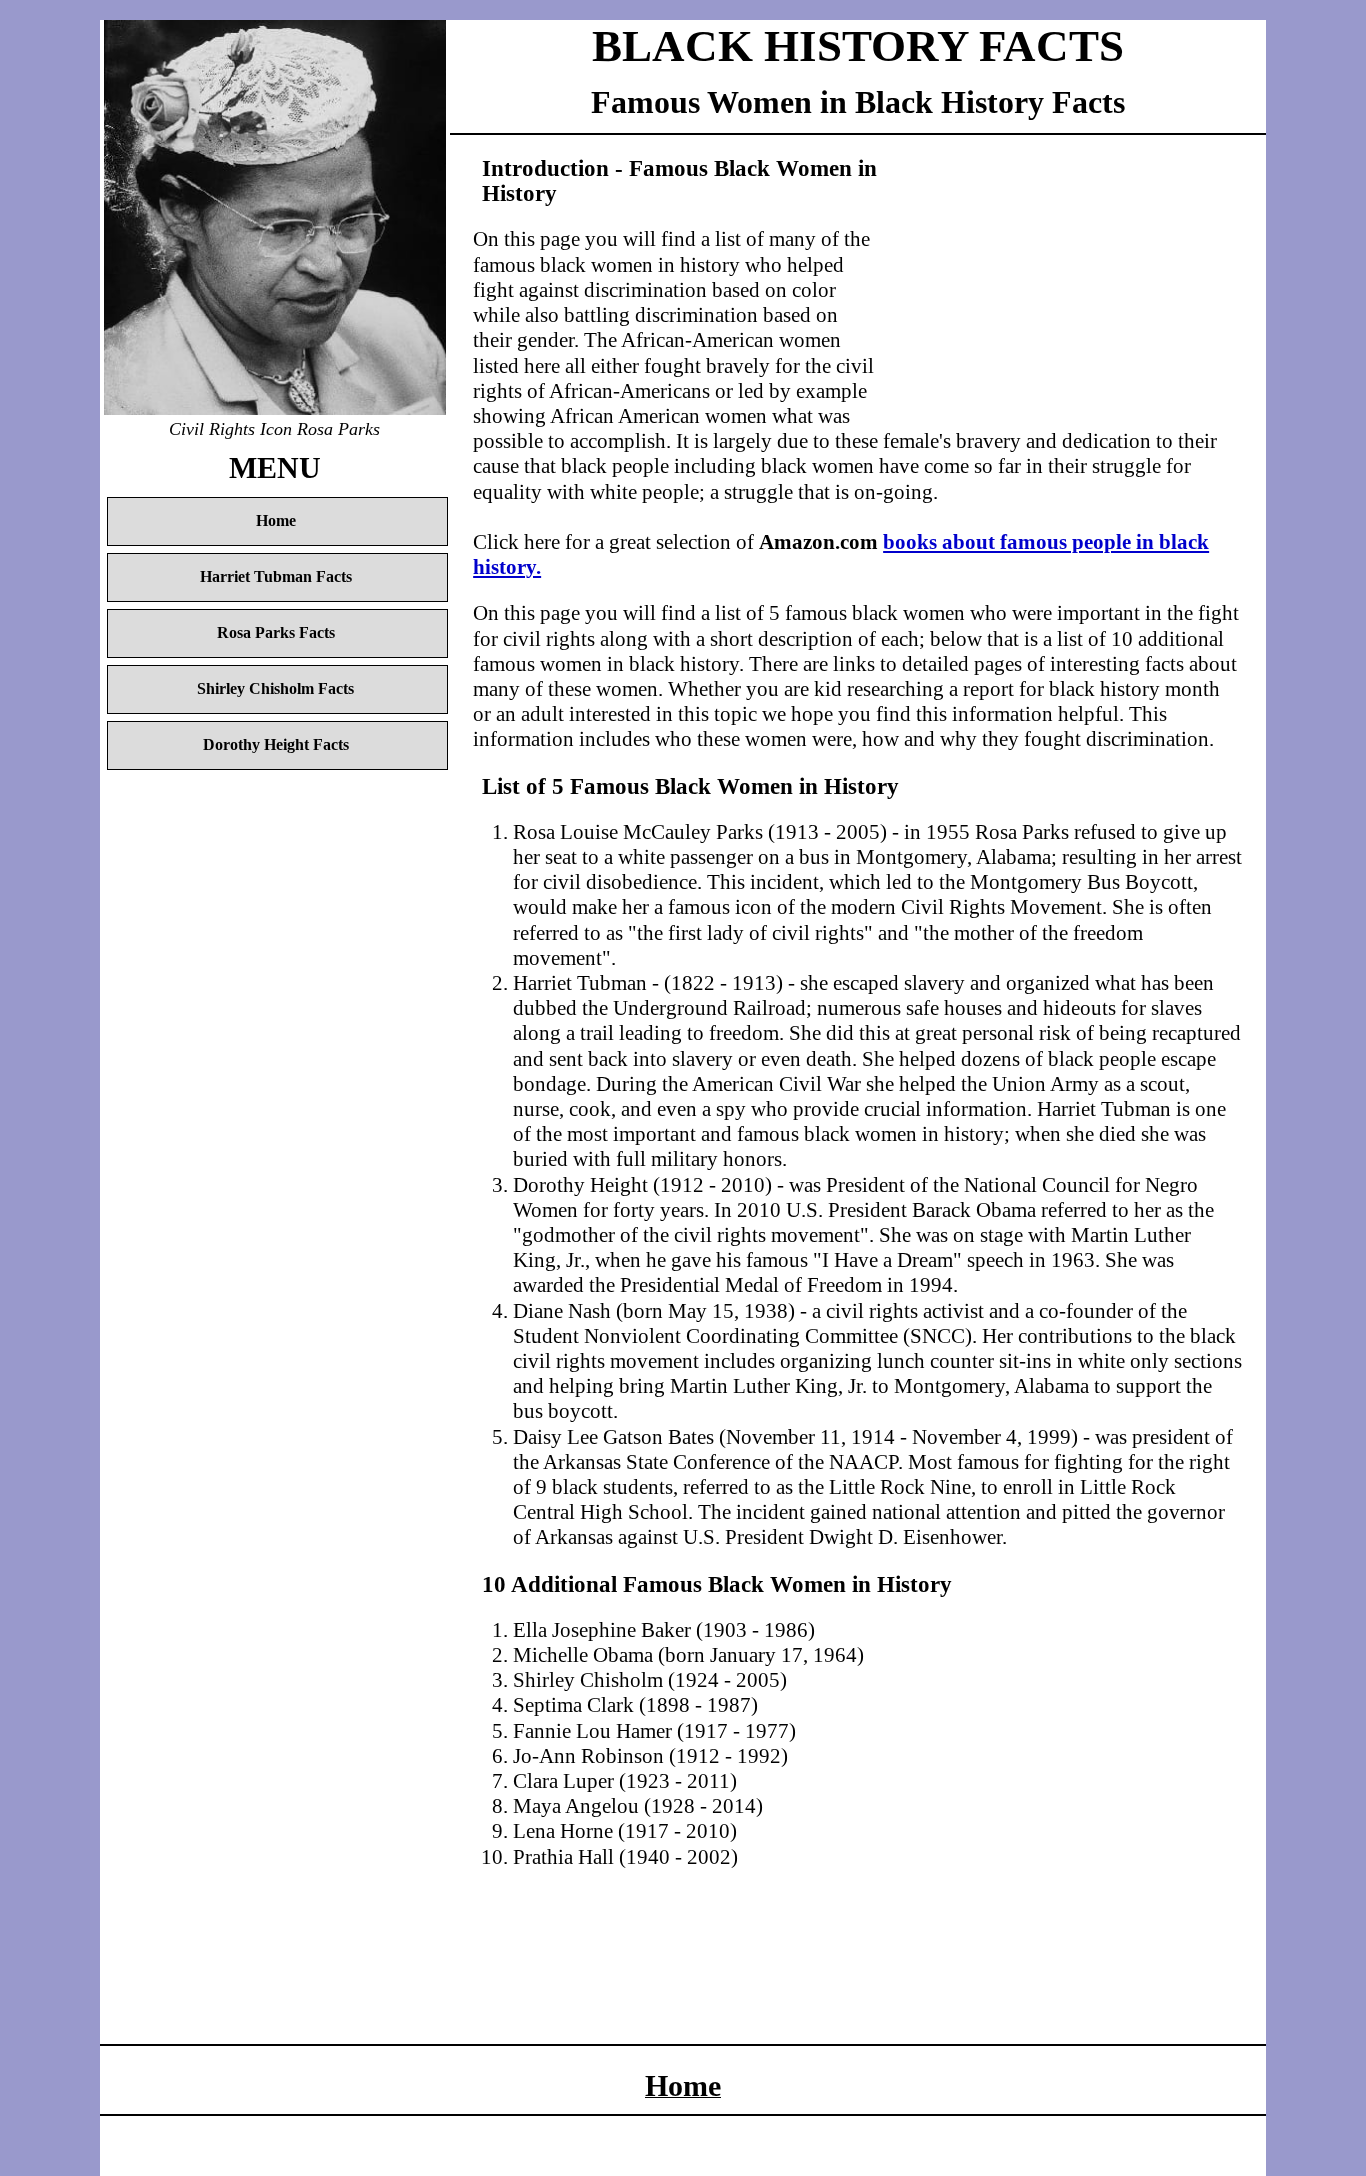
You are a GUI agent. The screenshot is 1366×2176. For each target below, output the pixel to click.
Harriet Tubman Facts (276, 577)
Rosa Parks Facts (276, 633)
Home (276, 521)
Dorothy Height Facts (276, 745)
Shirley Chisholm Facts (275, 689)
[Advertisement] (1062, 287)
